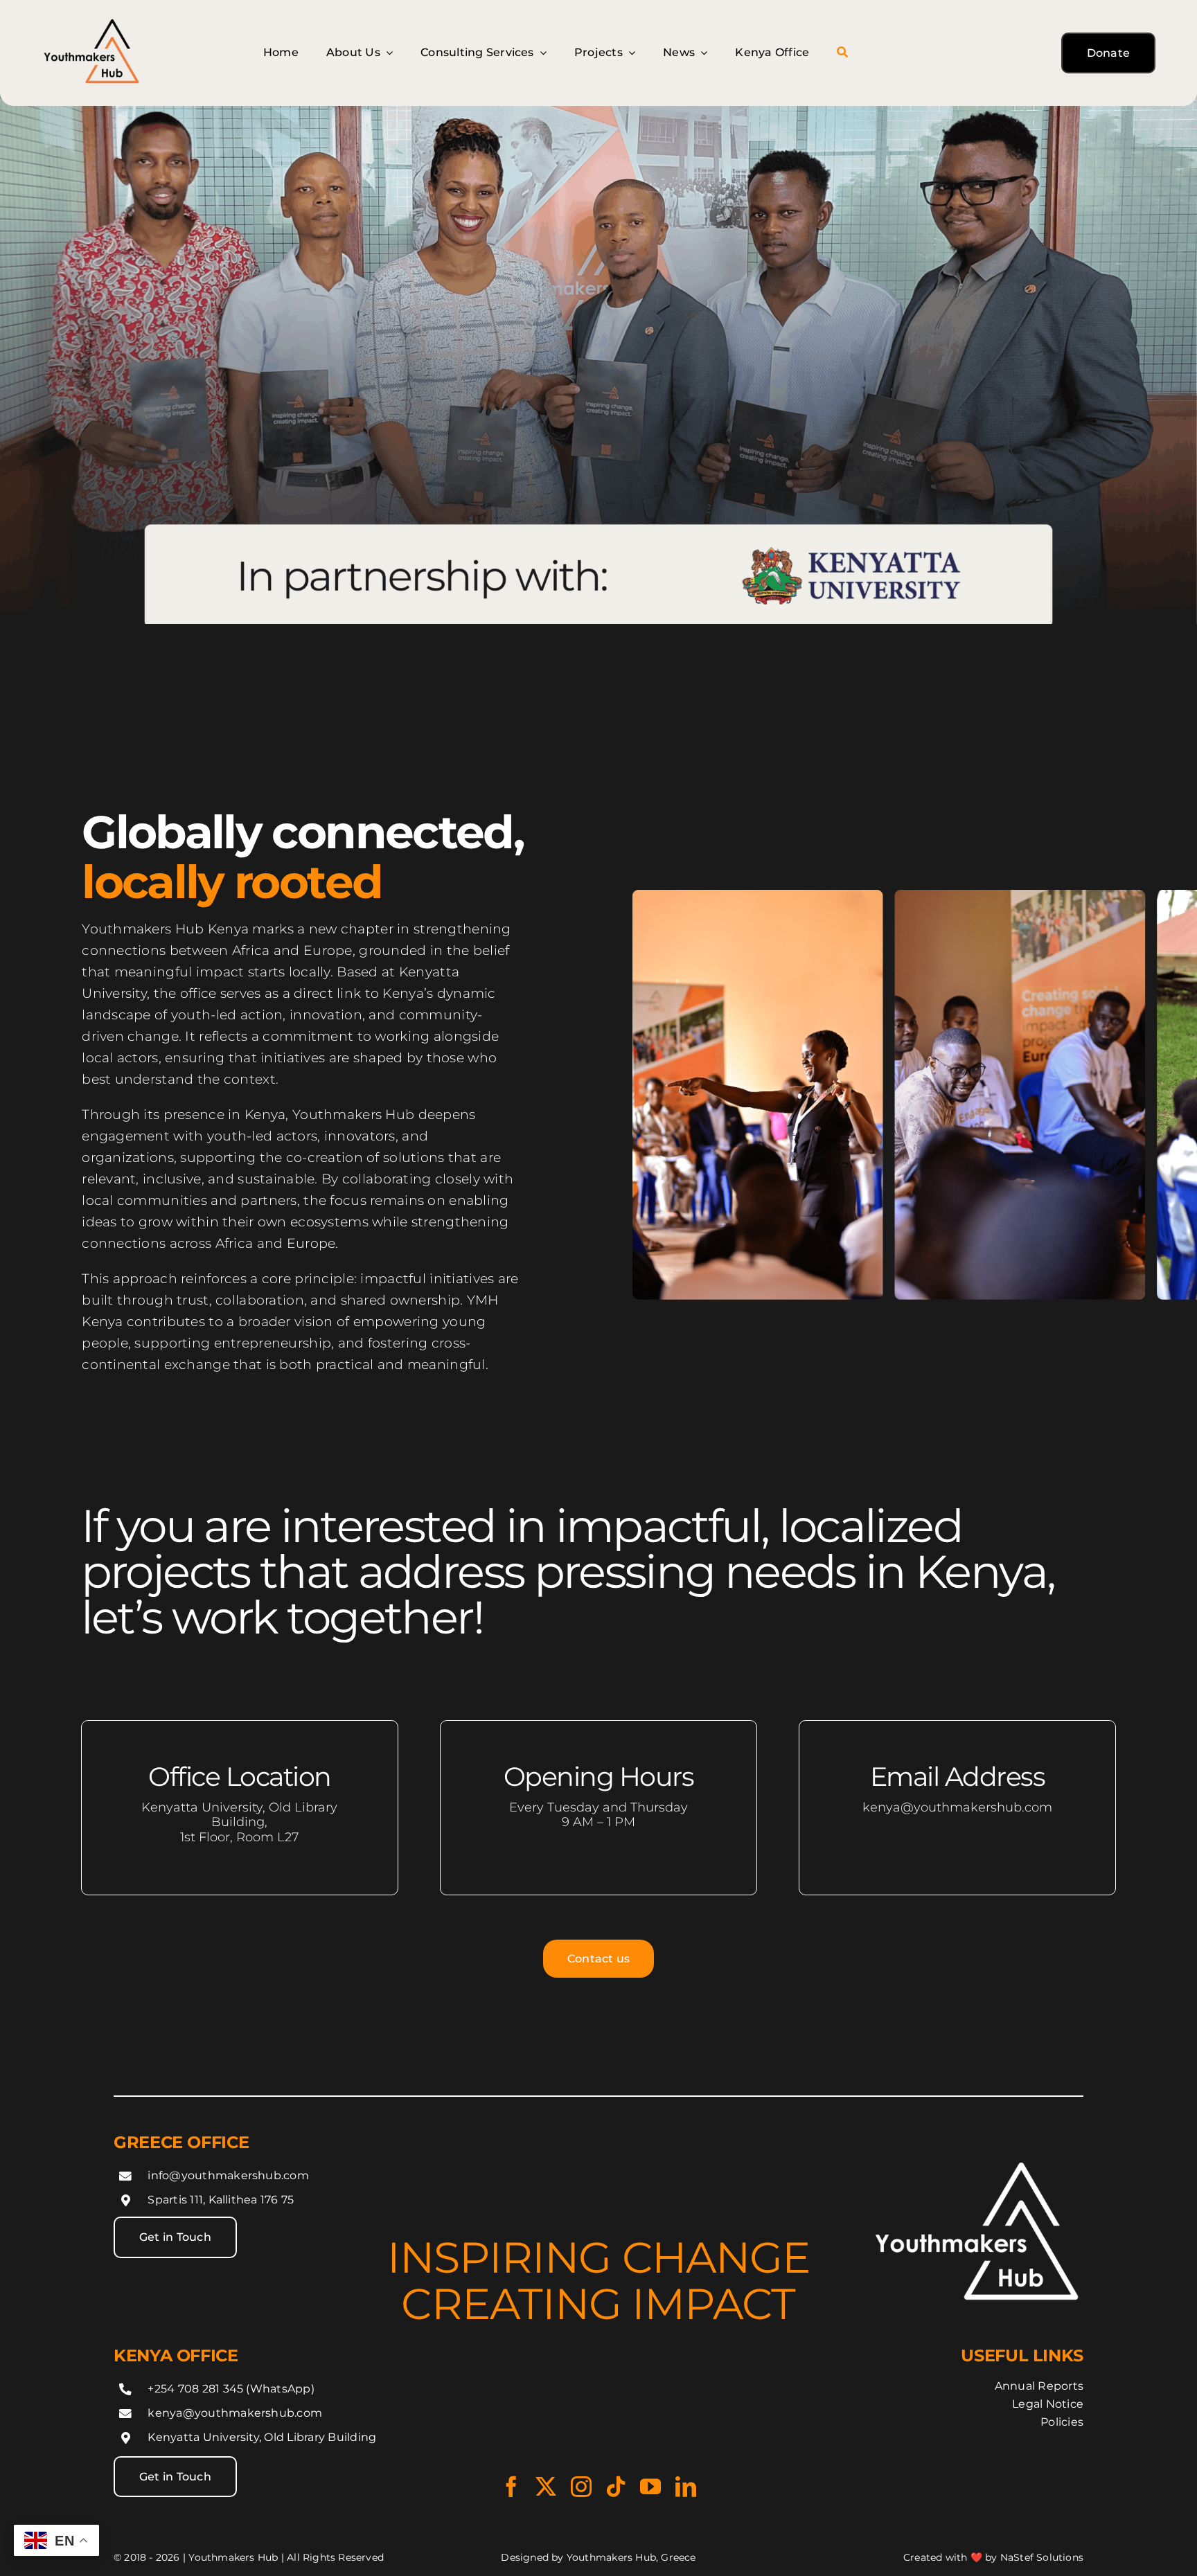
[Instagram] (581, 2487)
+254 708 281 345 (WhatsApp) (231, 2389)
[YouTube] (650, 2487)
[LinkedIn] (686, 2487)
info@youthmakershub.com (228, 2175)
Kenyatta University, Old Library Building (262, 2437)
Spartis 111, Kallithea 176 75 (221, 2200)
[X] (546, 2487)
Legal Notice (1048, 2404)
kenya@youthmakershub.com (235, 2413)
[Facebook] (511, 2487)
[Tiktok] (616, 2487)
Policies (1062, 2422)
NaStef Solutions (1042, 2557)
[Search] (842, 53)
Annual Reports (1039, 2386)
